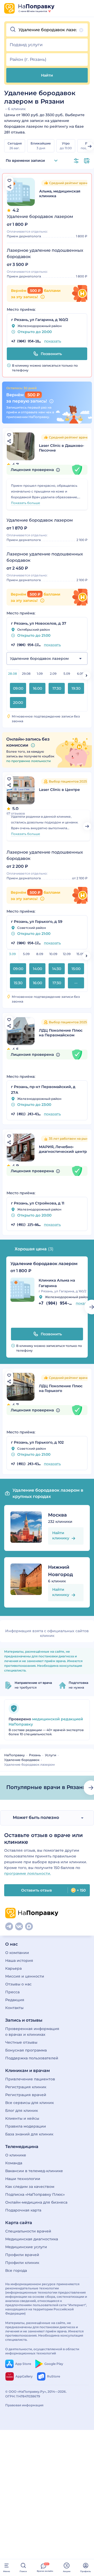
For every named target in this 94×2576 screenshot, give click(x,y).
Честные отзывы (21, 2042)
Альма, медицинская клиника (60, 194)
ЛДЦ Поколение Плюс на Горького (61, 1388)
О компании (17, 1953)
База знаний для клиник (29, 2134)
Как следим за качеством (30, 2187)
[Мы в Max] (29, 1926)
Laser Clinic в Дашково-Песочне (61, 448)
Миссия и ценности (25, 1976)
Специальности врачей (28, 2231)
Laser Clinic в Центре (59, 790)
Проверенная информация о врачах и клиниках (32, 2032)
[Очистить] (81, 30)
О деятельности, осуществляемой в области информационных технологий (42, 2351)
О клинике (16, 2155)
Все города (16, 2270)
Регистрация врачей (26, 2095)
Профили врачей (22, 2255)
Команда (14, 2163)
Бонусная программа (26, 2050)
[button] (47, 30)
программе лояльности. (28, 1873)
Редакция (15, 2000)
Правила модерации (26, 2126)
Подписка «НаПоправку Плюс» (35, 2194)
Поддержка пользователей (32, 2058)
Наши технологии (23, 2179)
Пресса (12, 1992)
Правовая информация (24, 2405)
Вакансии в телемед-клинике (34, 2171)
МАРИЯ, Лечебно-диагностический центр (63, 1149)
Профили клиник (22, 2263)
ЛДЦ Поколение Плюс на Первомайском (61, 1033)
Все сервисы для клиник (30, 2103)
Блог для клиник (22, 2111)
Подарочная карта (23, 2210)
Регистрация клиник (26, 2087)
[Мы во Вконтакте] (19, 1926)
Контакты (14, 2008)
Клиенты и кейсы (22, 2118)
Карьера (13, 1968)
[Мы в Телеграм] (9, 1926)
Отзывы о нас (18, 1984)
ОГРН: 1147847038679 (23, 2396)
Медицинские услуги (26, 2247)
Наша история (19, 1961)
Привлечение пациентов (30, 2079)
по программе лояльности (28, 761)
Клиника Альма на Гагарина (57, 1283)
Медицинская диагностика (32, 2239)
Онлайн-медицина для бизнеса (36, 2202)
